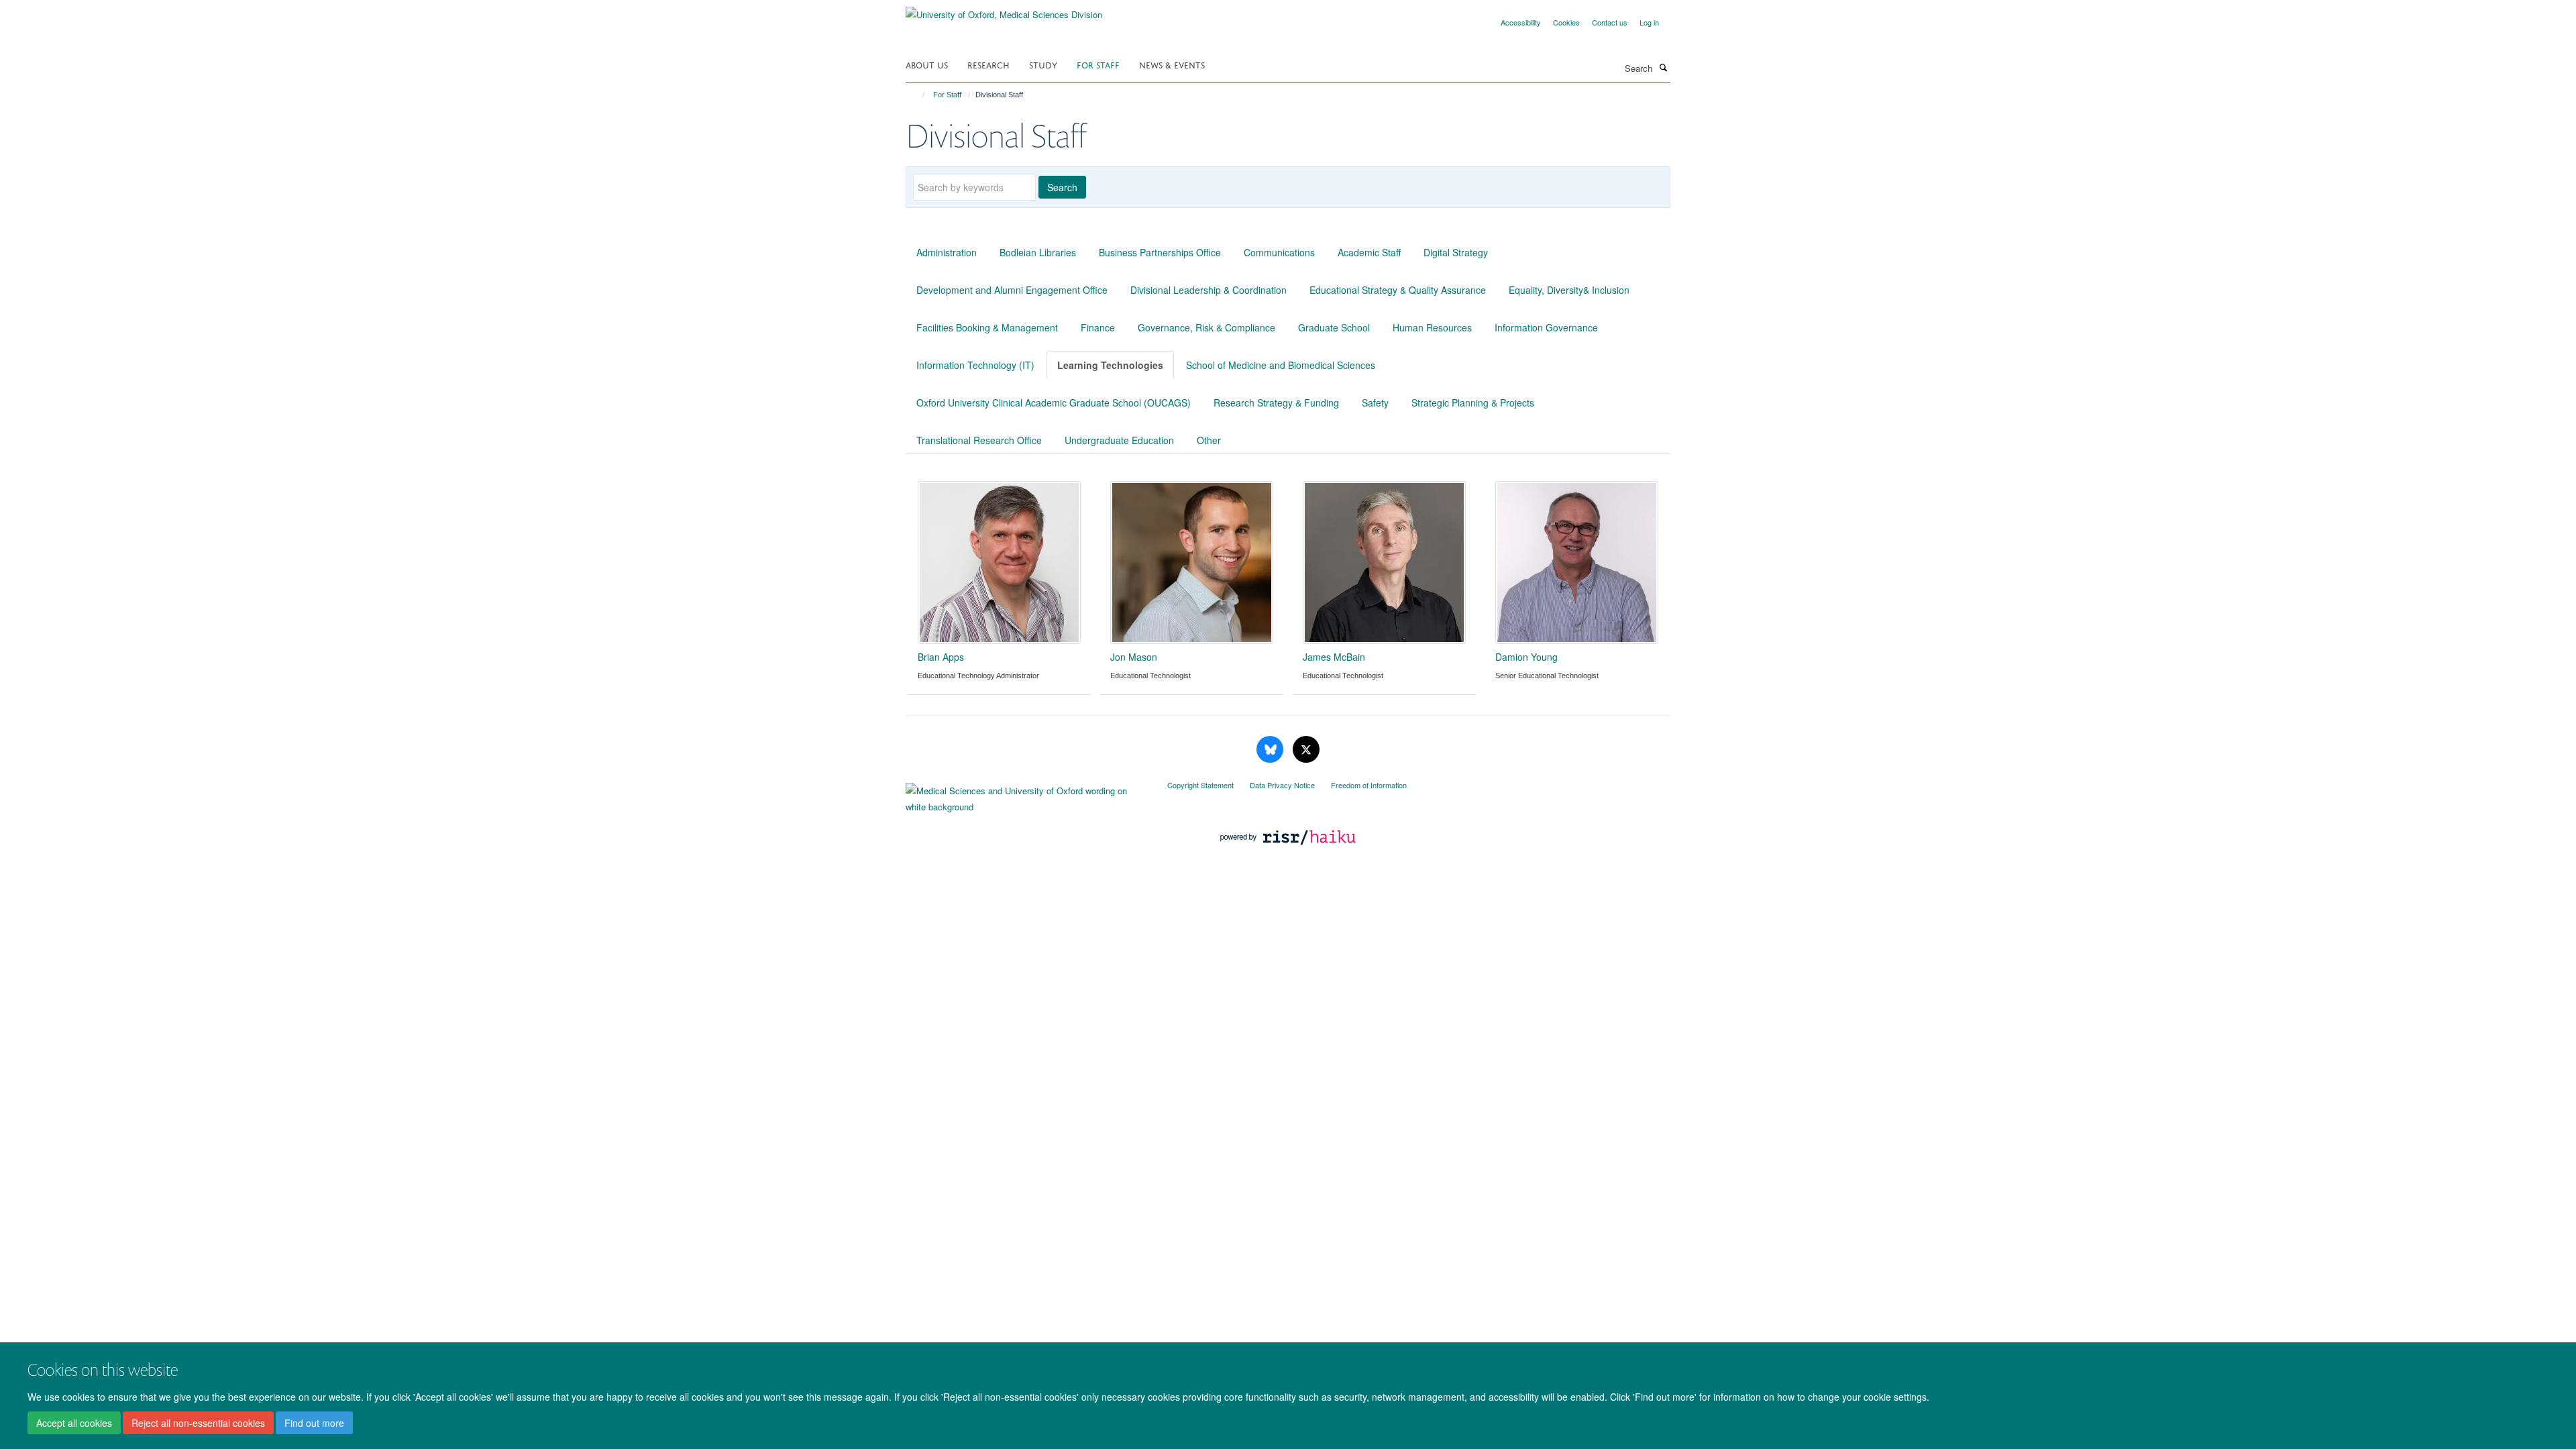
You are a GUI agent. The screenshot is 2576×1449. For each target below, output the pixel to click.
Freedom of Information (1369, 785)
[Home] (917, 95)
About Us (927, 64)
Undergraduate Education (1119, 440)
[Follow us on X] (1306, 750)
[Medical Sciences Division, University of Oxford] (1026, 796)
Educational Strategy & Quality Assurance (1398, 290)
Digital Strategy (1456, 252)
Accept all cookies (74, 1423)
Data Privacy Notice (1282, 785)
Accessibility (1521, 22)
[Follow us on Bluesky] (1271, 750)
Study (1043, 64)
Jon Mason (1134, 657)
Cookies (1566, 22)
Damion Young (1526, 657)
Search (1062, 187)
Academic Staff (1369, 252)
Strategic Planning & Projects (1473, 402)
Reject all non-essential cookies (198, 1423)
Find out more (314, 1423)
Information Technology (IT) (975, 365)
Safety (1375, 402)
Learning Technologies (1110, 365)
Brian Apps (941, 657)
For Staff (1098, 64)
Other (1209, 440)
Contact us (1610, 22)
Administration (947, 252)
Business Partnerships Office (1160, 252)
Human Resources (1432, 327)
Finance (1098, 327)
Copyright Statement (1200, 785)
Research (988, 64)
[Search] (1663, 67)
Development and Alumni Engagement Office (1012, 290)
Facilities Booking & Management (987, 327)
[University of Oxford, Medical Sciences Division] (1004, 10)
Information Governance (1546, 327)
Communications (1279, 252)
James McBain (1334, 657)
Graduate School (1334, 327)
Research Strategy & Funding (1276, 402)
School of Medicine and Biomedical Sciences (1281, 365)
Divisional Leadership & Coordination (1209, 290)
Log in (1649, 22)
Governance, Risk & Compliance (1206, 327)
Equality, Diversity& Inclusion (1569, 290)
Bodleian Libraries (1038, 252)
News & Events (1172, 64)
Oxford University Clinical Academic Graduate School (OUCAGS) (1054, 402)
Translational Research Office (979, 440)
